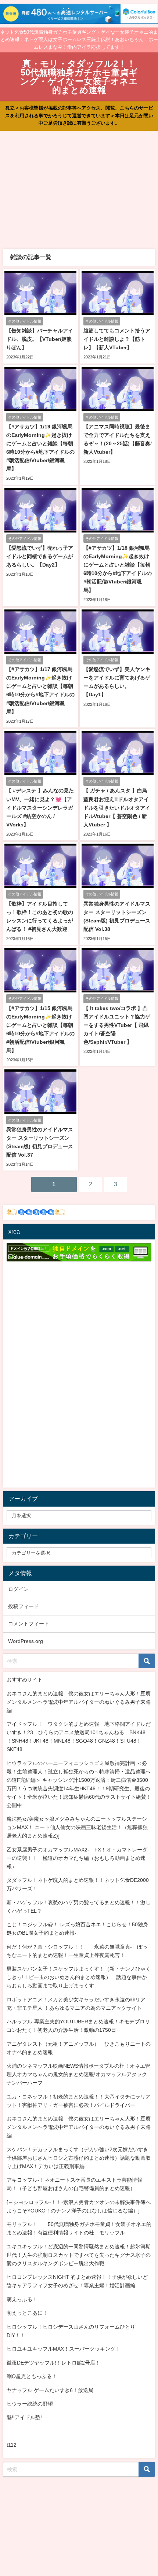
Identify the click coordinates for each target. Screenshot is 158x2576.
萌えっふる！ (22, 2299)
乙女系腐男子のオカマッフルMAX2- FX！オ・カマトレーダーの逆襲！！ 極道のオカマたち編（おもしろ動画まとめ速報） (77, 1858)
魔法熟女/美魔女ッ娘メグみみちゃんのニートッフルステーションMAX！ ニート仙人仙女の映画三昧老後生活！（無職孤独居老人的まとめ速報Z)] (77, 1827)
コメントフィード (29, 1624)
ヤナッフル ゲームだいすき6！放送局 (50, 2390)
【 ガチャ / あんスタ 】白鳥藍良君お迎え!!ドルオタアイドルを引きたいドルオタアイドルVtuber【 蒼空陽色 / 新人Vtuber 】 (117, 807)
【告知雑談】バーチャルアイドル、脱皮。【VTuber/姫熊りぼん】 (40, 339)
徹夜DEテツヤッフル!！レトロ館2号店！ (53, 2363)
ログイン (18, 1589)
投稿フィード (24, 1606)
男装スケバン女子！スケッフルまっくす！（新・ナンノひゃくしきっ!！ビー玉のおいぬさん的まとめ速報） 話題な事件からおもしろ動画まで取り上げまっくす (79, 1977)
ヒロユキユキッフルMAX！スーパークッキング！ (64, 2349)
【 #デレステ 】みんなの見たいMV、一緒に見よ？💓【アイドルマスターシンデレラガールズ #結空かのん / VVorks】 (40, 807)
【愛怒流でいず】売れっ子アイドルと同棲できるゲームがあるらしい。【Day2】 (40, 556)
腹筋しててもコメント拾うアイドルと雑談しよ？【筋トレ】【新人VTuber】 (117, 339)
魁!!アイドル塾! (24, 2417)
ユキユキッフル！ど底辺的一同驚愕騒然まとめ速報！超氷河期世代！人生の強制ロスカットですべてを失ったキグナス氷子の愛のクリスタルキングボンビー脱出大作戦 (79, 2255)
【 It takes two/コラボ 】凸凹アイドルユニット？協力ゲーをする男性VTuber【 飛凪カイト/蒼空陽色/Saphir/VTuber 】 (117, 1025)
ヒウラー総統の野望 (30, 2404)
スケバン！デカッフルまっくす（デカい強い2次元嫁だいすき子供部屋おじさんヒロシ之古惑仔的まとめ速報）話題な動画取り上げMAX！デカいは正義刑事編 (79, 2158)
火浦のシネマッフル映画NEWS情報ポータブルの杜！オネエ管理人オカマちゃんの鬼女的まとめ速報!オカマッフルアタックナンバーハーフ (78, 2074)
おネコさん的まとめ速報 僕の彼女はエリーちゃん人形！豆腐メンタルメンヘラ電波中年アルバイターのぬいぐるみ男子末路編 (79, 1702)
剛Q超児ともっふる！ (32, 2376)
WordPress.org (26, 1641)
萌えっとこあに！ (27, 2313)
